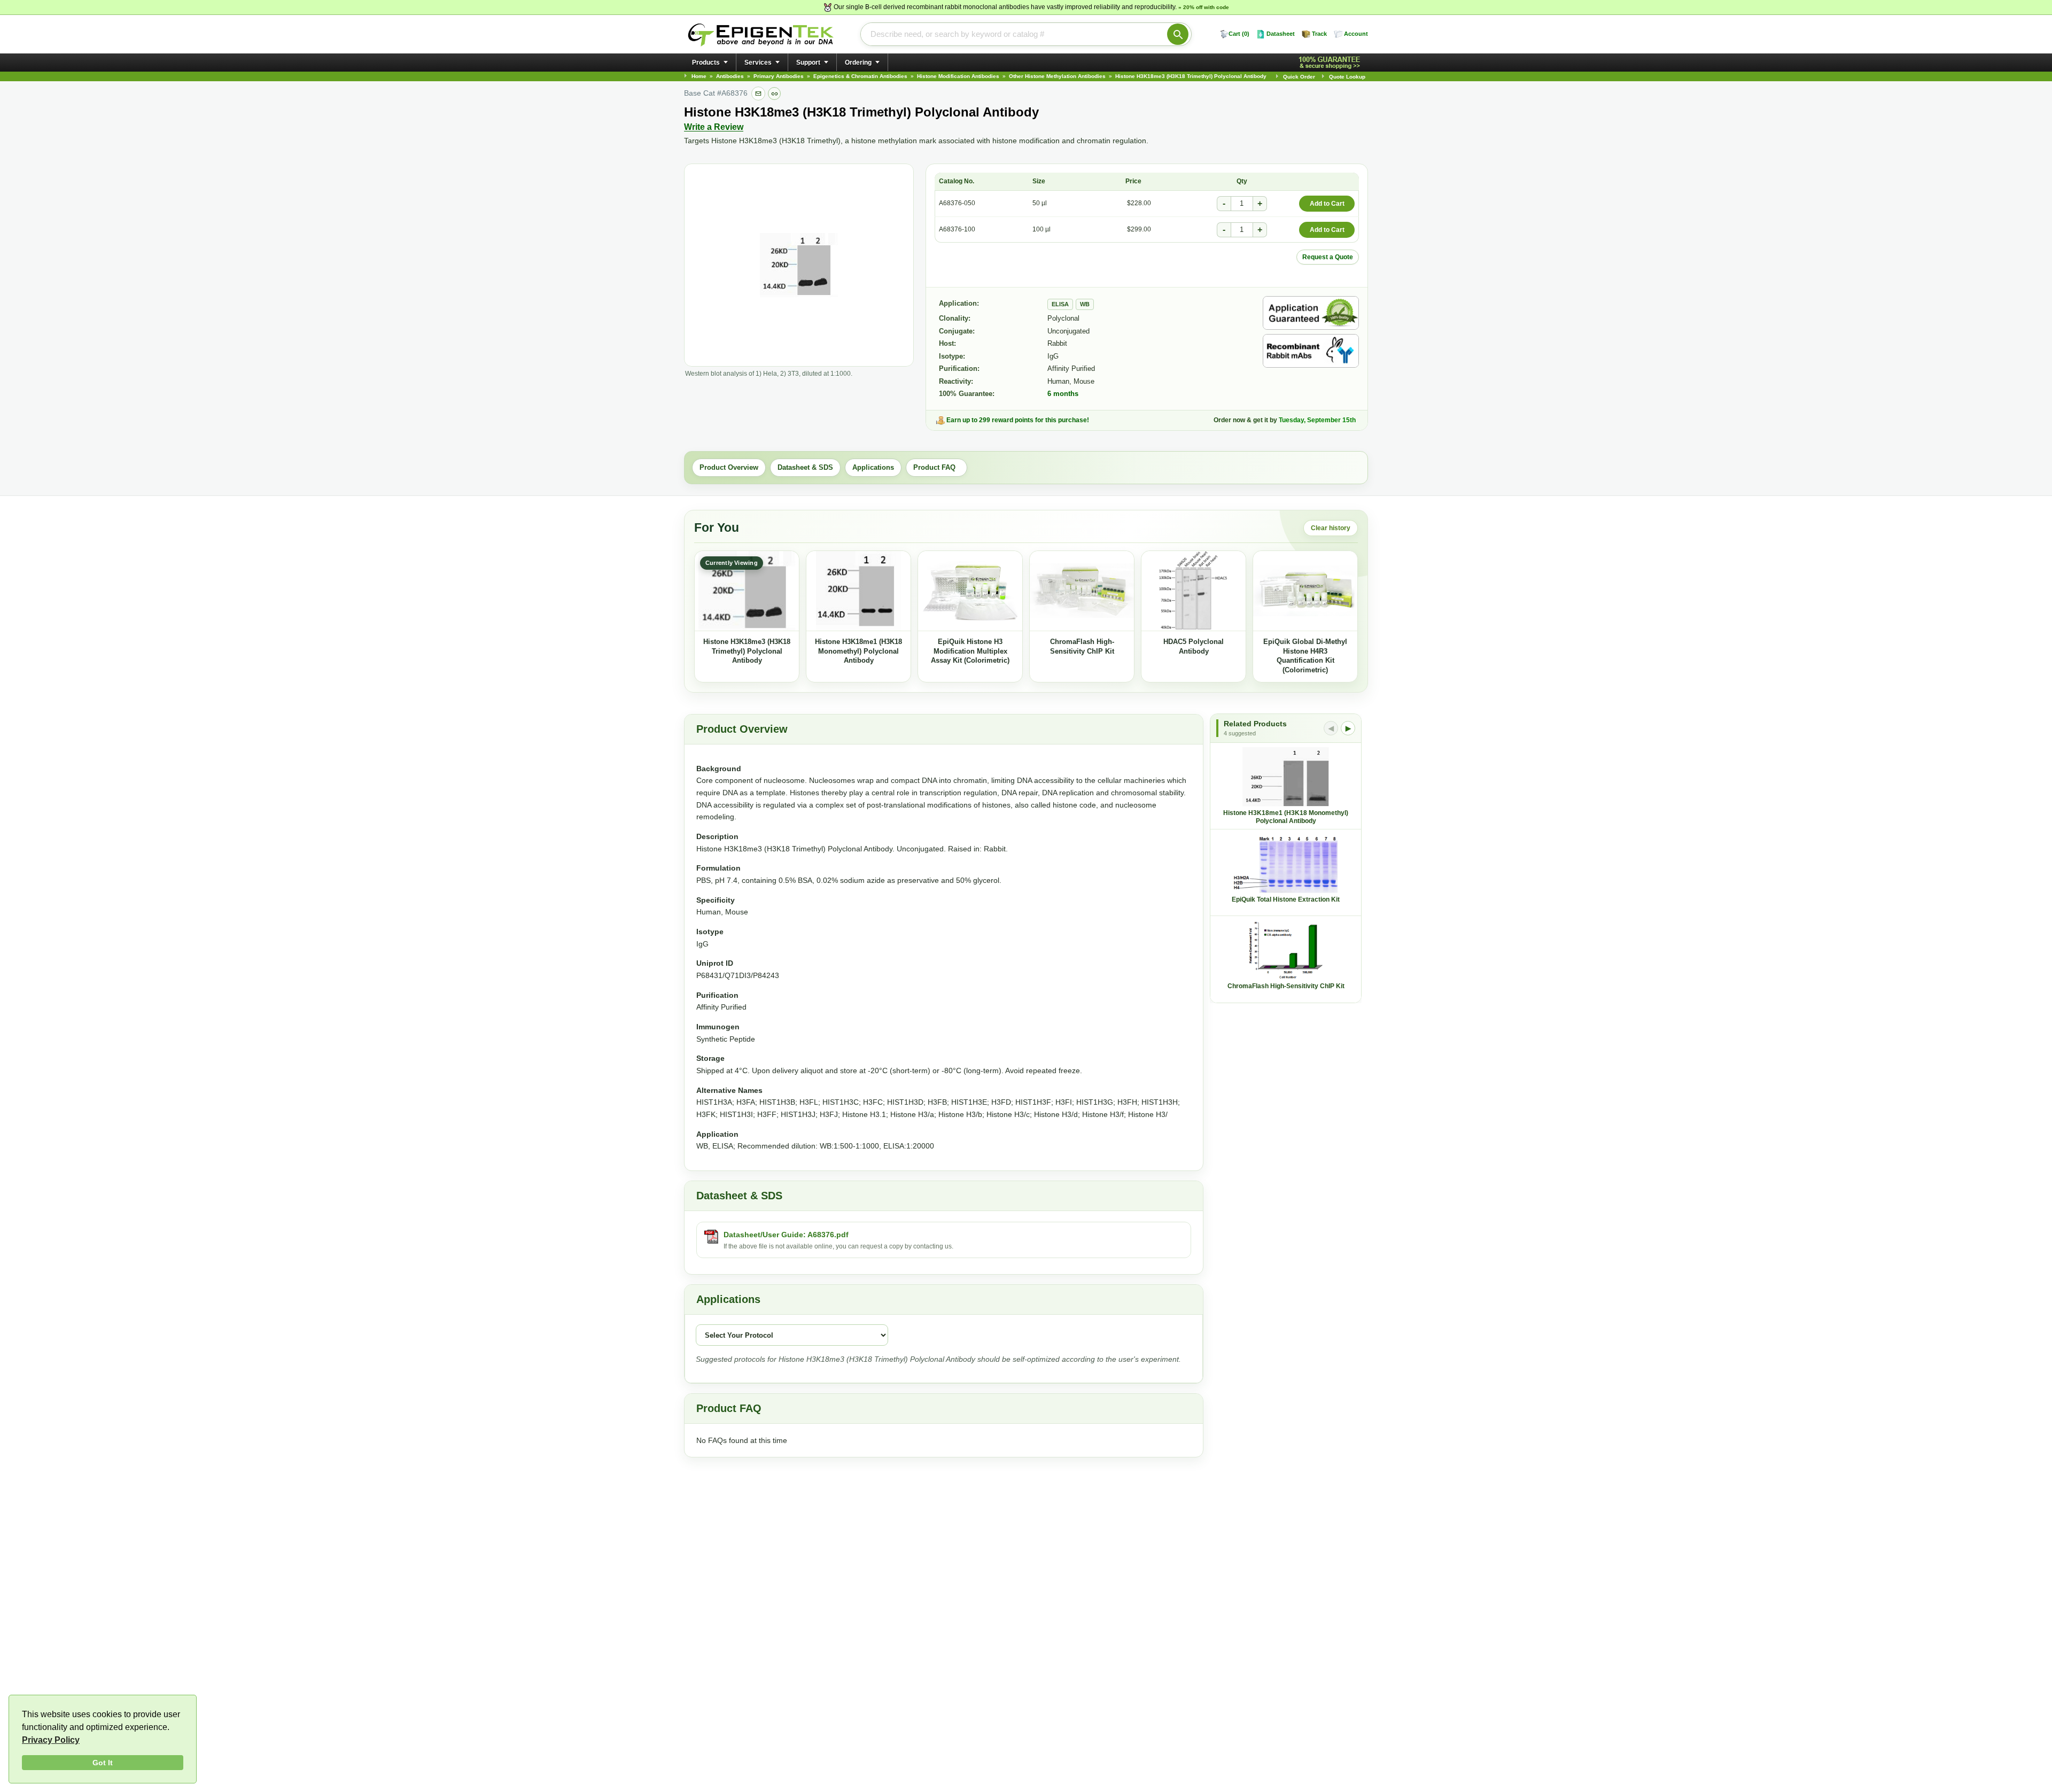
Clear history (1331, 528)
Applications (873, 467)
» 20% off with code (1204, 7)
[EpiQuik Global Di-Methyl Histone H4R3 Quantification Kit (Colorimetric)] (1305, 591)
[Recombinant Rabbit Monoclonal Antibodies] (1311, 351)
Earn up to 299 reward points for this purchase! (1018, 420)
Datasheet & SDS (805, 467)
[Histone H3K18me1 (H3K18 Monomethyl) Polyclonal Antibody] (858, 591)
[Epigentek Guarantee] (1331, 63)
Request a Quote (1328, 257)
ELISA (1060, 304)
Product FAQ (936, 467)
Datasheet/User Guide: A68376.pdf (786, 1235)
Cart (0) (1239, 34)
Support (808, 63)
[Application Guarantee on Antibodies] (1311, 313)
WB (1085, 304)
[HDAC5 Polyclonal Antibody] (1194, 591)
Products (706, 63)
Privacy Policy (51, 1740)
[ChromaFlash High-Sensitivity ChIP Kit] (1082, 591)
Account (1356, 34)
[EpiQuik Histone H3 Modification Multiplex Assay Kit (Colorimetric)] (970, 591)
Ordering (858, 63)
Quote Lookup (1347, 77)
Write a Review (714, 127)
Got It (103, 1763)
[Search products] (1178, 34)
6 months (1063, 394)
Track (1319, 34)
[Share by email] (758, 94)
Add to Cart (1327, 204)
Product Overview (729, 467)
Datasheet (1281, 34)
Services (758, 63)
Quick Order (1299, 77)
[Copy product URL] (774, 94)
